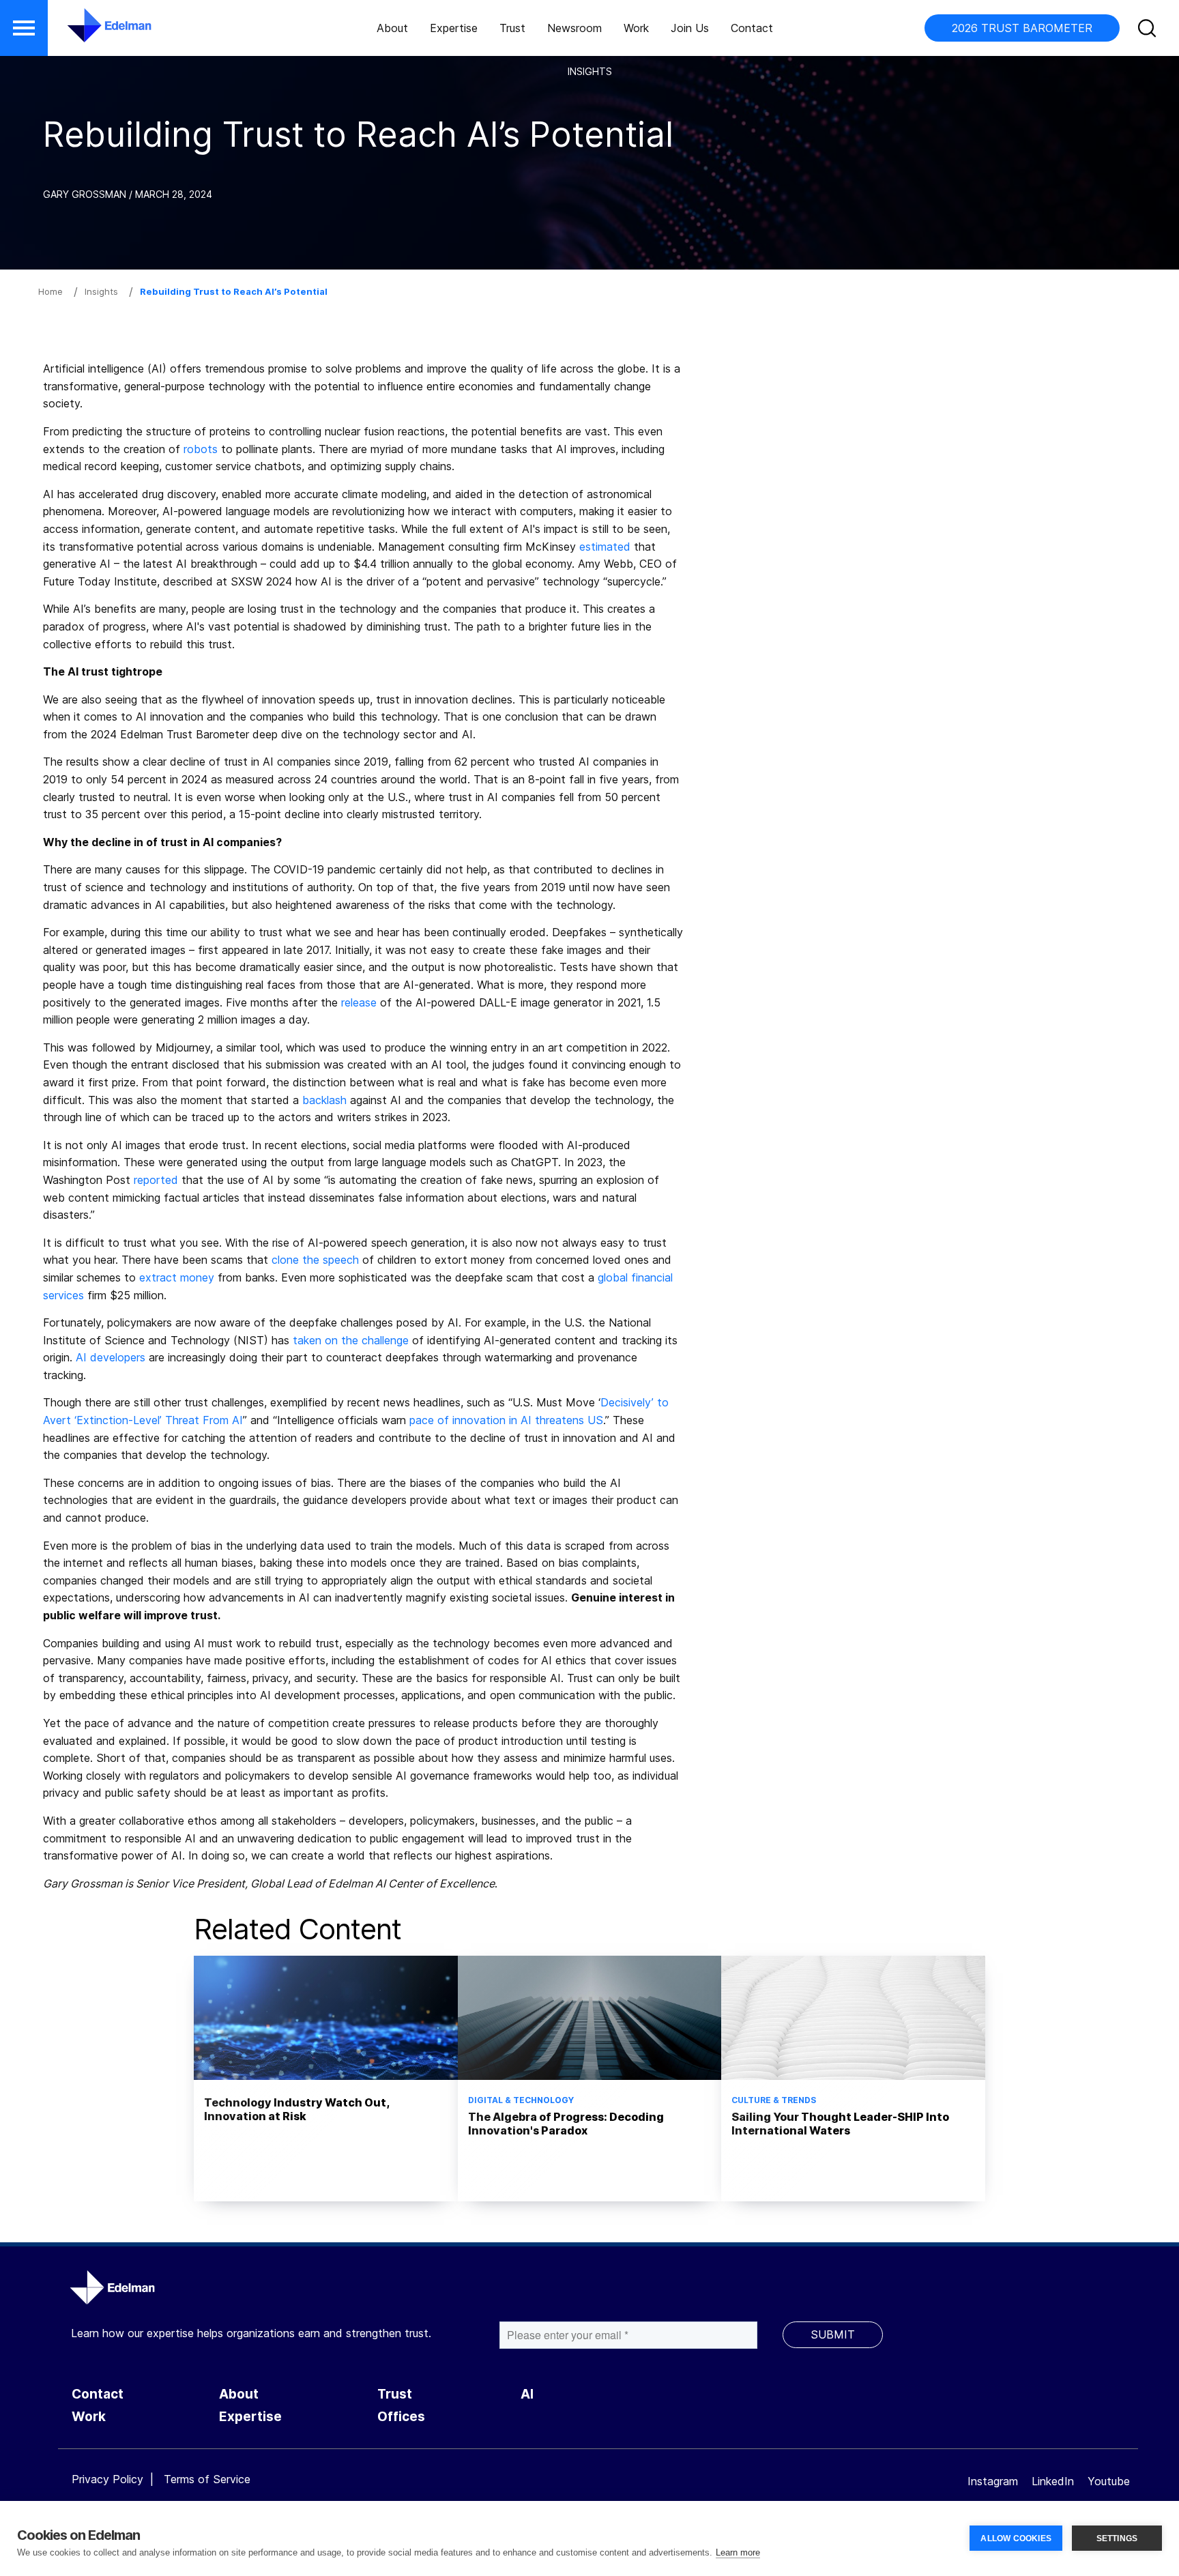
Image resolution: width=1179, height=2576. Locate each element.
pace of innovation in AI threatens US (506, 1420)
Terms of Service (207, 2479)
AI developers (111, 1357)
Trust (512, 28)
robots (201, 449)
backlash (324, 1100)
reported (156, 1180)
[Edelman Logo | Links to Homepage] (89, 32)
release (359, 1002)
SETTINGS (1117, 2538)
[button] (24, 28)
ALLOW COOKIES (1016, 2538)
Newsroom (574, 28)
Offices (401, 2417)
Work (636, 28)
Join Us (690, 28)
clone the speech (315, 1260)
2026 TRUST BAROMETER (1022, 28)
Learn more (738, 2552)
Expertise (454, 28)
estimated (605, 547)
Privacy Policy (107, 2479)
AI (527, 2394)
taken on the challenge (351, 1340)
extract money (177, 1277)
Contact (752, 28)
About (392, 28)
